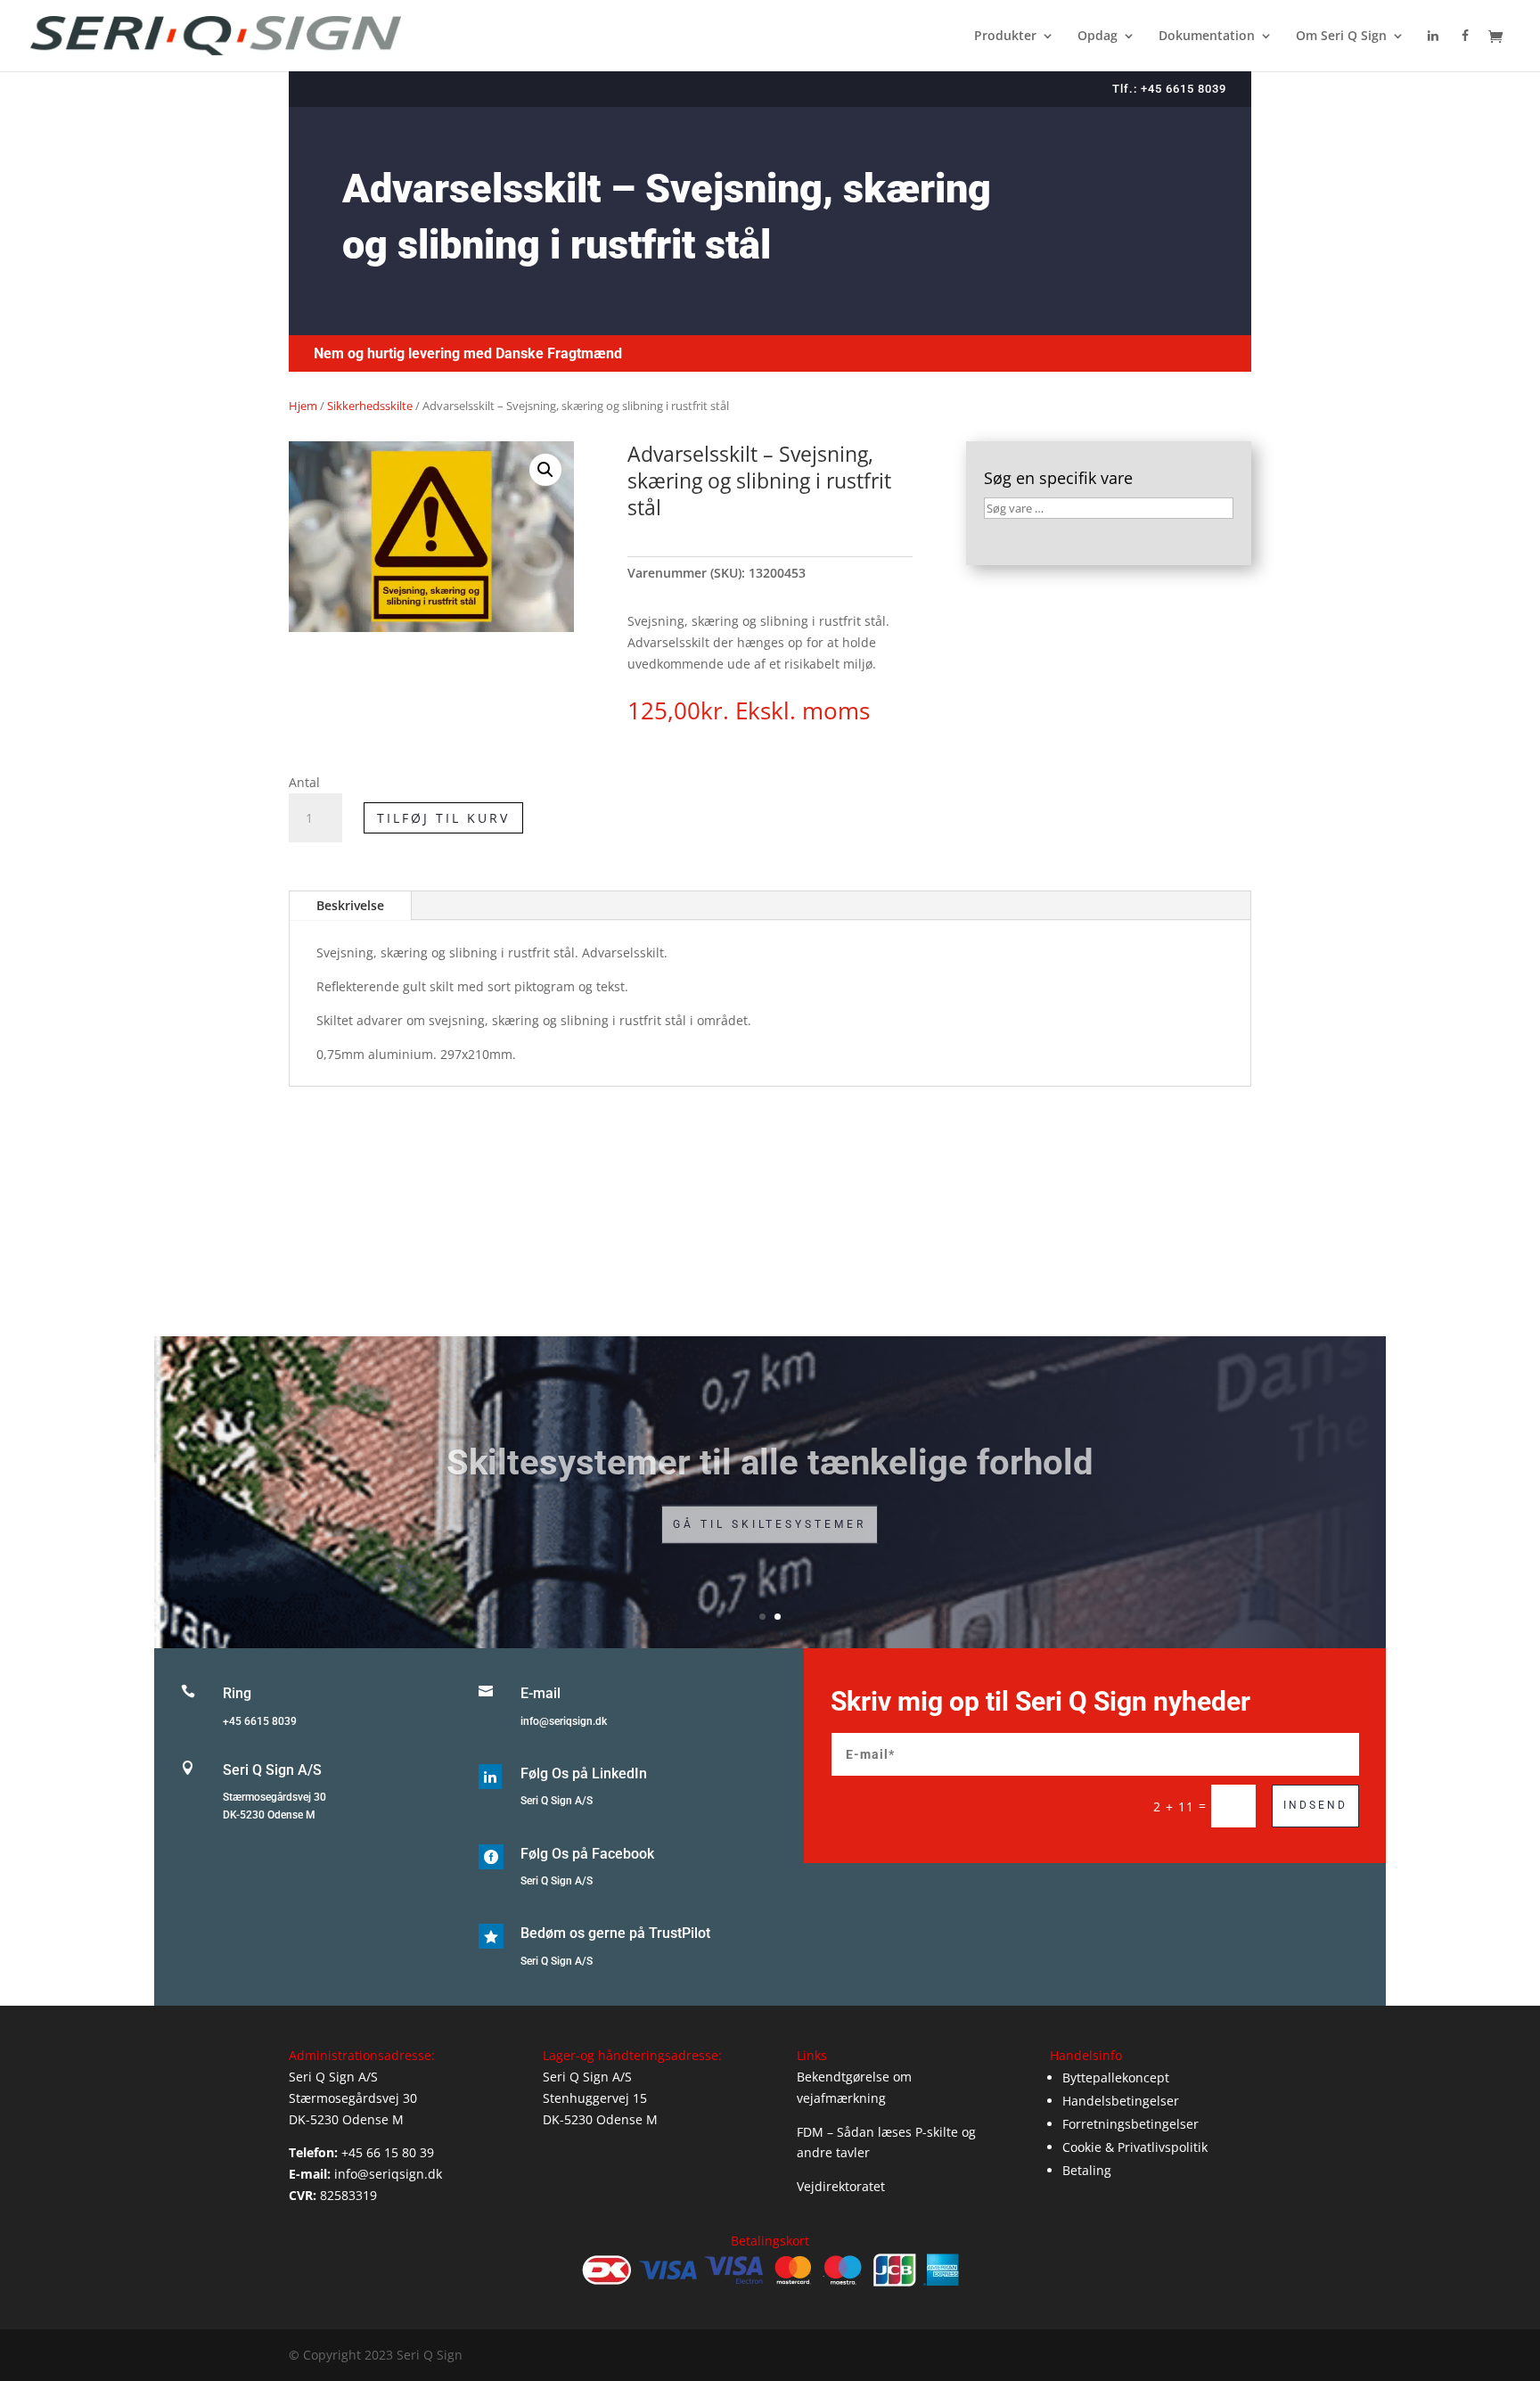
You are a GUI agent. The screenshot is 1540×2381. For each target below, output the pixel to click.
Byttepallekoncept (1116, 2077)
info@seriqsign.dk (564, 1721)
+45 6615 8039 (260, 1721)
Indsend (1315, 1805)
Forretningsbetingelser (1130, 2124)
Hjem (303, 406)
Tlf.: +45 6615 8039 (1169, 89)
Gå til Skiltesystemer (770, 1517)
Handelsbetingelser (1121, 2101)
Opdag (1098, 37)
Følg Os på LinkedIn (584, 1773)
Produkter (1005, 37)
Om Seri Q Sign (1341, 37)
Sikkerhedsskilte (370, 406)
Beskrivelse (350, 905)
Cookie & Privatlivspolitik (1135, 2147)
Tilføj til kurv (443, 818)
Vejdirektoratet (841, 2186)
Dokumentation (1207, 37)
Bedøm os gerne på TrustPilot (615, 1933)
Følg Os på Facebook (587, 1854)
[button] (545, 470)
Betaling (1087, 2170)
